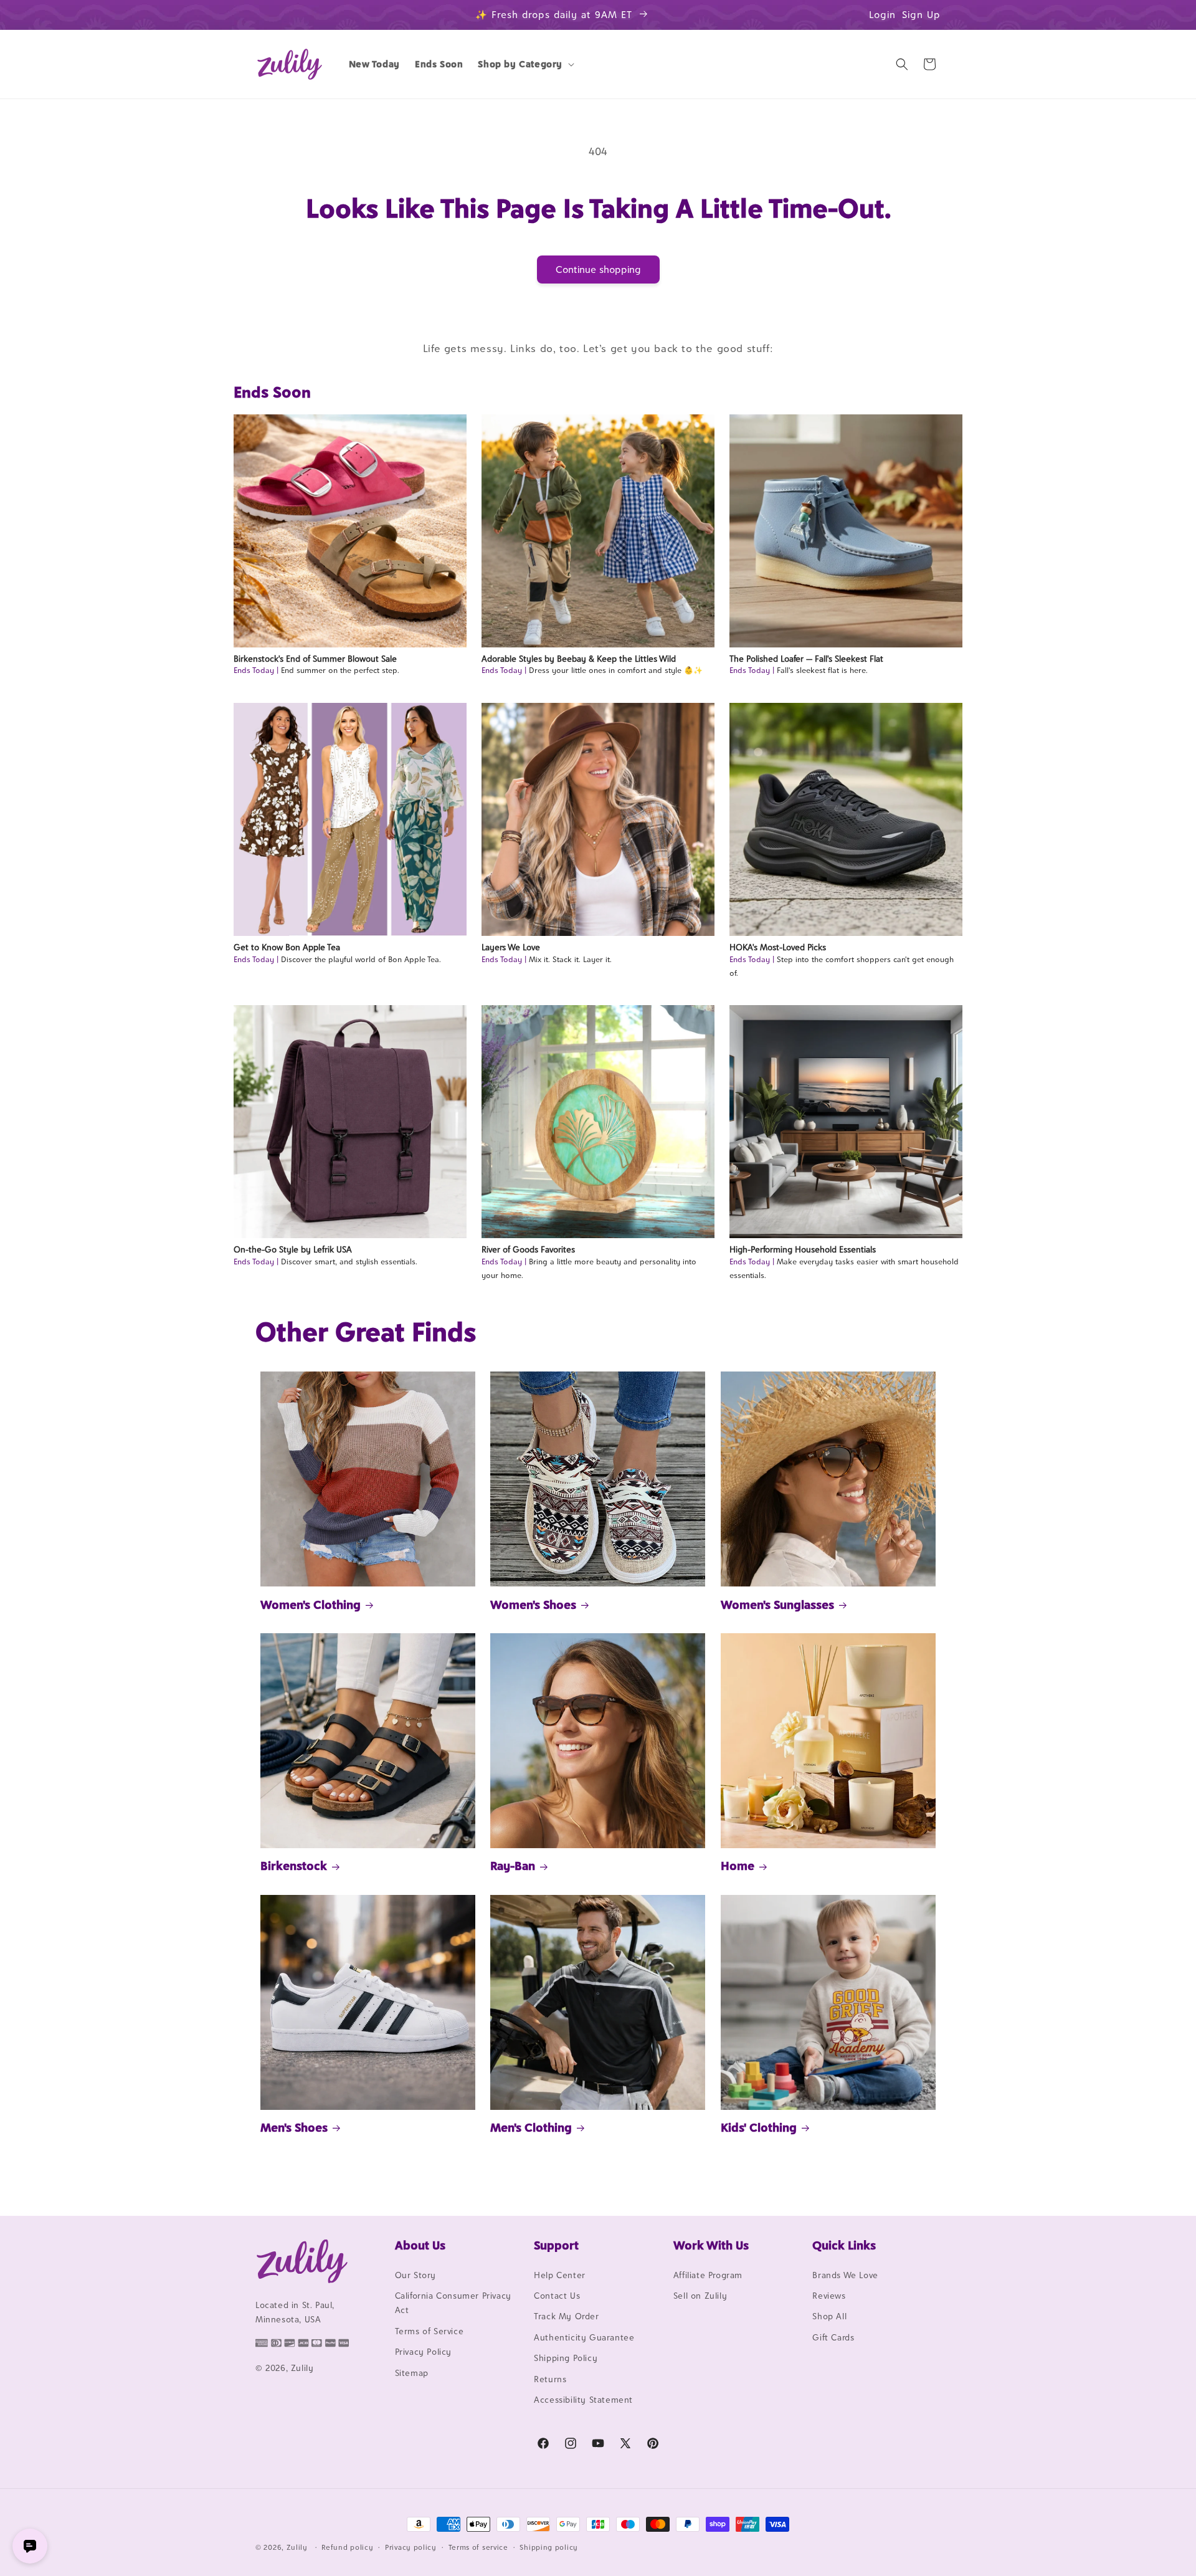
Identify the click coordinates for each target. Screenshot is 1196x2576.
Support (556, 2245)
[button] (525, 64)
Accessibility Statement (583, 2400)
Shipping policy (549, 2547)
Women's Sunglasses (777, 1605)
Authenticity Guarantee (584, 2337)
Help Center (560, 2275)
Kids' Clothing (759, 2127)
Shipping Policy (566, 2358)
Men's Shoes (294, 2127)
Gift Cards (833, 2337)
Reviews (829, 2296)
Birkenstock (294, 1866)
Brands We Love (845, 2275)
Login (882, 15)
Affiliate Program (708, 2275)
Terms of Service (430, 2331)
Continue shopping (598, 270)
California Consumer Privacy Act (453, 2303)
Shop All (829, 2317)
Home (738, 1866)
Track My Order (566, 2317)
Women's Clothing (311, 1605)
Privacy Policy (423, 2352)
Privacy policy (411, 2547)
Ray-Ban (513, 1866)
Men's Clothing (531, 2127)
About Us (420, 2245)
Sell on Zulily (700, 2296)
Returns (550, 2379)
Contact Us (557, 2296)
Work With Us (711, 2245)
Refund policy (347, 2547)
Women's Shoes (533, 1605)
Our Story (415, 2275)
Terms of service (478, 2547)
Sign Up (921, 15)
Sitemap (412, 2373)
